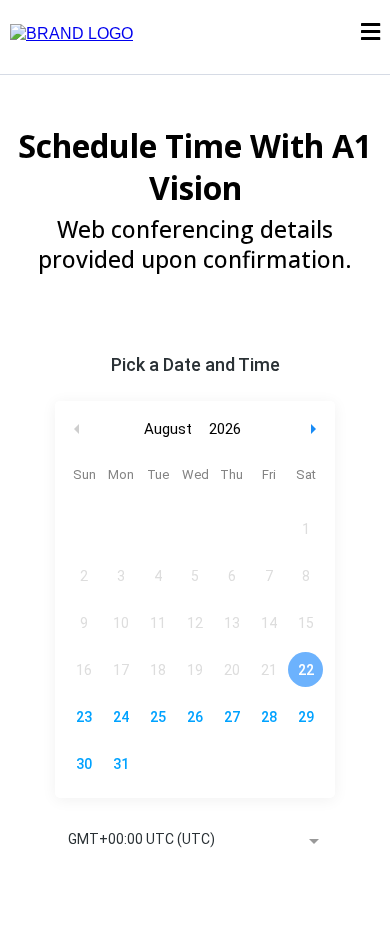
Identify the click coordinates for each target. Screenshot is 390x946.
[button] (370, 34)
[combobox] (195, 841)
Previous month (77, 429)
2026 (225, 429)
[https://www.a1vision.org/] (71, 32)
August (168, 429)
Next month (316, 429)
